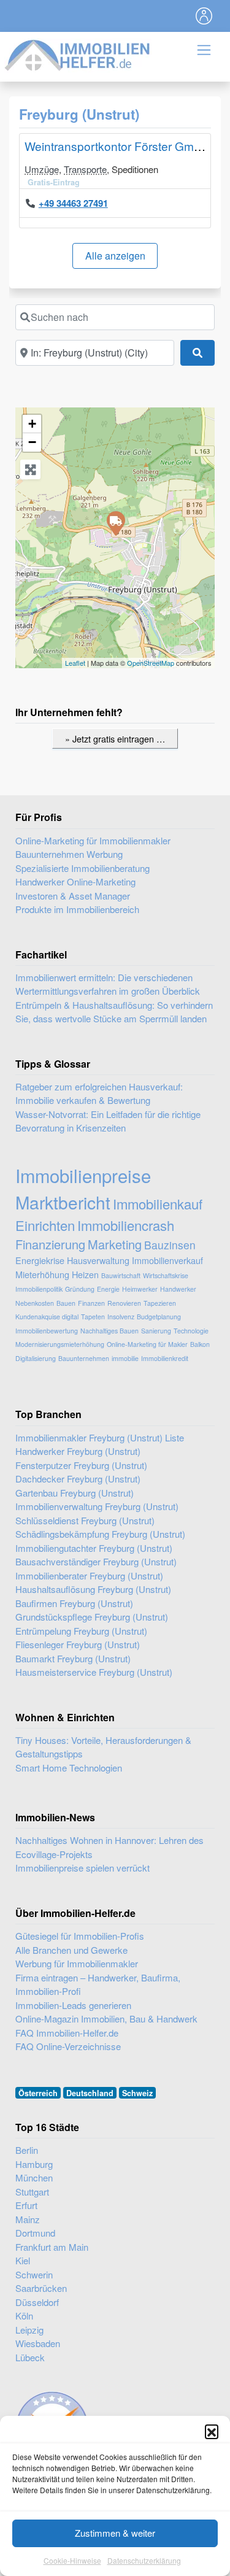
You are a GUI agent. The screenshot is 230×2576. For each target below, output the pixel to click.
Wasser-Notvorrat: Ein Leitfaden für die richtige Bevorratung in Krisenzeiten (108, 1121)
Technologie (191, 1331)
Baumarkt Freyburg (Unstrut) (73, 1658)
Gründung (80, 1289)
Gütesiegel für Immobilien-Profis (80, 1936)
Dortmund (35, 2233)
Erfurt (26, 2205)
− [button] (32, 442)
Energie (108, 1289)
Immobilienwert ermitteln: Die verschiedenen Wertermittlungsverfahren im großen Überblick (108, 984)
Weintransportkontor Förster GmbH (117, 146)
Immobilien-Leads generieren (73, 2005)
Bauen (66, 1303)
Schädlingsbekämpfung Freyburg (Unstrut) (100, 1534)
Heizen (85, 1274)
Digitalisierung (36, 1358)
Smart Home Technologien (69, 1768)
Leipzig (29, 2330)
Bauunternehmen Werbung (69, 854)
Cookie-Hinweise (72, 2560)
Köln (24, 2316)
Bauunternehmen (84, 1358)
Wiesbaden (38, 2343)
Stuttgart (32, 2192)
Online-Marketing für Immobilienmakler (93, 840)
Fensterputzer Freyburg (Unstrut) (81, 1465)
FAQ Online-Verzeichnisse (68, 2046)
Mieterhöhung (42, 1274)
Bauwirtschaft (121, 1275)
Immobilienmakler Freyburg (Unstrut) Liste (100, 1437)
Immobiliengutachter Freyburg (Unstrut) (94, 1548)
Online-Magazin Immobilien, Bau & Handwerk (106, 2019)
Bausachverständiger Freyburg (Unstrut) (96, 1561)
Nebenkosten (35, 1303)
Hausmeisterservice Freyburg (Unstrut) (94, 1672)
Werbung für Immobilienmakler (77, 1963)
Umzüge (42, 169)
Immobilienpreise (83, 1175)
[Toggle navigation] (204, 16)
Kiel (23, 2260)
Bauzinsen (170, 1245)
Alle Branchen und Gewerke (71, 1950)
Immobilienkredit (165, 1358)
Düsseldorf (37, 2302)
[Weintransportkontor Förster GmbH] (115, 523)
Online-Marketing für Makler (147, 1344)
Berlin (27, 2150)
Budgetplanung (159, 1317)
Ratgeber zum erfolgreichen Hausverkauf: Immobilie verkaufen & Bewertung (99, 1093)
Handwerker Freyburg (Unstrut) (78, 1451)
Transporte (85, 169)
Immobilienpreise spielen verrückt (82, 1868)
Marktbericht (63, 1202)
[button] (212, 2431)
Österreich (38, 2093)
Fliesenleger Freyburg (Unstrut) (78, 1644)
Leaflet (75, 663)
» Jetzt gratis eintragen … (115, 738)
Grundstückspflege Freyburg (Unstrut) (92, 1617)
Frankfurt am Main (52, 2247)
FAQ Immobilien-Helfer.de (67, 2033)
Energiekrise (40, 1260)
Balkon (200, 1344)
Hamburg (34, 2164)
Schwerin (34, 2274)
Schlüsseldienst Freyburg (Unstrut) (85, 1520)
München (34, 2177)
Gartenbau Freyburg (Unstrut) (75, 1493)
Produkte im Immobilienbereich (77, 909)
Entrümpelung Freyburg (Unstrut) (81, 1631)
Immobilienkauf (158, 1204)
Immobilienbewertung (47, 1331)
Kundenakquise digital (47, 1317)
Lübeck (30, 2357)
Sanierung (156, 1331)
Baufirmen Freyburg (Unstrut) (74, 1603)
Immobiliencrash (126, 1225)
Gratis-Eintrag (54, 182)
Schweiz (137, 2093)
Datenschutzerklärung (144, 2560)
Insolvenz (121, 1317)
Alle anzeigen (115, 256)
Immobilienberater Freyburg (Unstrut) (89, 1575)
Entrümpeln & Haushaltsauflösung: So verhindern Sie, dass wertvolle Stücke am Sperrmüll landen (114, 1012)
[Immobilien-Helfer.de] (78, 54)
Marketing (115, 1244)
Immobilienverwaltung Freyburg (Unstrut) (97, 1506)
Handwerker (178, 1289)
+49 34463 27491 (73, 203)
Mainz (28, 2219)
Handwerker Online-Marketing (75, 881)
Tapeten (93, 1317)
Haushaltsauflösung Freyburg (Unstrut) (93, 1589)
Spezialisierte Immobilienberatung (82, 868)
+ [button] (32, 424)
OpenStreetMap (151, 663)
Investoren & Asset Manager (73, 896)
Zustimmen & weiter (115, 2533)
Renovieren (124, 1303)
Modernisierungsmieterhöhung (60, 1344)
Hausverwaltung (98, 1260)
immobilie (125, 1358)
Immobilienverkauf (167, 1260)
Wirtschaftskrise (166, 1275)
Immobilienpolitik (39, 1289)
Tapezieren (160, 1303)
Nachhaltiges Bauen (109, 1331)
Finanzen (91, 1303)
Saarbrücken (41, 2288)
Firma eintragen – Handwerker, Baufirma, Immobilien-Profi (98, 1984)
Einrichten (45, 1225)
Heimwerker (140, 1289)
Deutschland (90, 2093)
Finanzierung (50, 1244)
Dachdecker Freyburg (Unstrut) (78, 1479)
